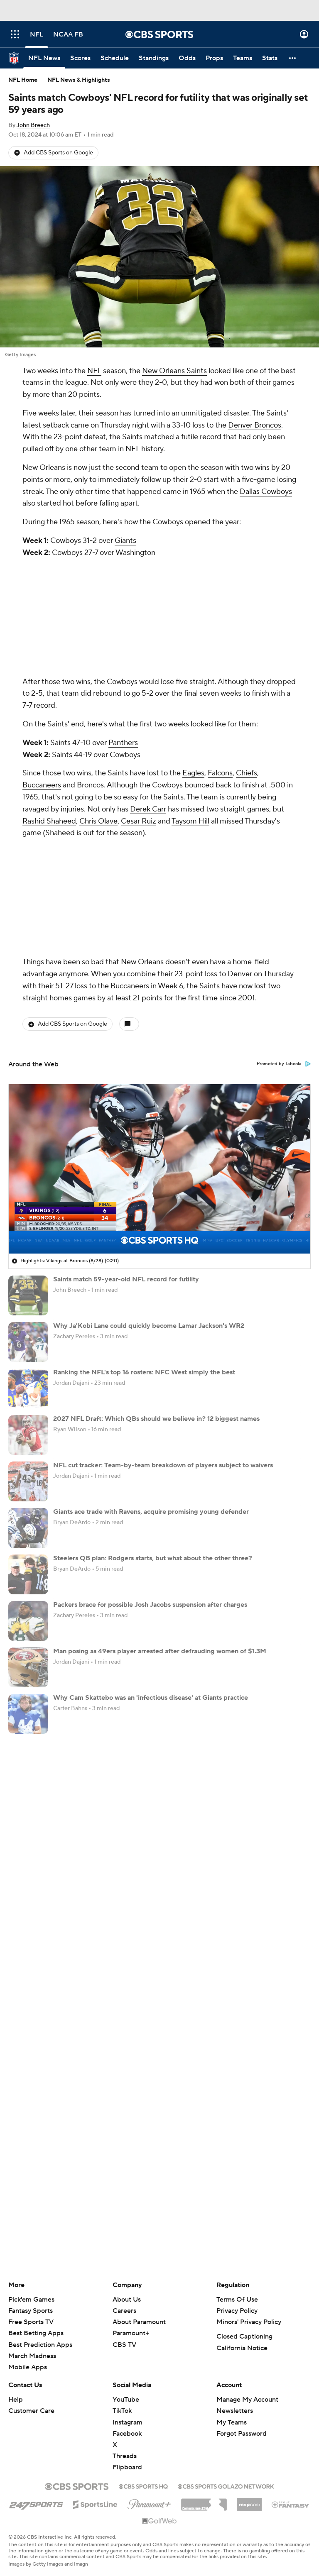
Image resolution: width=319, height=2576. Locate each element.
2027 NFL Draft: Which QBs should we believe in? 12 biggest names (156, 1419)
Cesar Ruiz (139, 821)
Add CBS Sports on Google (58, 153)
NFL (94, 371)
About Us (127, 2300)
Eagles (193, 773)
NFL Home (23, 80)
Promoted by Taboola (279, 1064)
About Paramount (139, 2322)
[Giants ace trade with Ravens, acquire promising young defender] (28, 1528)
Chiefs (247, 773)
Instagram (128, 2422)
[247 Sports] (36, 2503)
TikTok (122, 2411)
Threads (125, 2456)
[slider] (159, 1229)
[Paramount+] (149, 2503)
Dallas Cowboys (266, 492)
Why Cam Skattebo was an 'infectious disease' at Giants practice (151, 1698)
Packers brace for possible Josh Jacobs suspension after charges (150, 1605)
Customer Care (31, 2411)
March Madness (32, 2356)
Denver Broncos (255, 425)
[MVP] (249, 2501)
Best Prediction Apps (40, 2345)
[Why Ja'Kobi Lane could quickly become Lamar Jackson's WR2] (28, 1342)
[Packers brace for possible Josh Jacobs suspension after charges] (28, 1621)
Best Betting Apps (36, 2333)
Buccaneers (42, 785)
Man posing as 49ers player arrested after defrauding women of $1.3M (160, 1651)
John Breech (33, 125)
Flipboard (127, 2467)
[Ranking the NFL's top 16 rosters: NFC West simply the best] (28, 1388)
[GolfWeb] (159, 2521)
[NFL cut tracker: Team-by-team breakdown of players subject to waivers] (28, 1481)
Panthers (123, 743)
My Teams (232, 2422)
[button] (15, 34)
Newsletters (235, 2411)
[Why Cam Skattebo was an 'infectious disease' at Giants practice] (28, 1714)
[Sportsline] (95, 2503)
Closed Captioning (244, 2336)
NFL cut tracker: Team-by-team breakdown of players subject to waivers (163, 1465)
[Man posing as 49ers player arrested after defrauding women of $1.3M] (28, 1667)
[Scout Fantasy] (291, 2504)
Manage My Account (247, 2400)
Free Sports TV (31, 2322)
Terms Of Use (237, 2300)
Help (16, 2400)
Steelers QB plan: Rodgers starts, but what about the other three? (153, 1558)
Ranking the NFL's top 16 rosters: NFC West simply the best (144, 1372)
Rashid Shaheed (49, 821)
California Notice (242, 2348)
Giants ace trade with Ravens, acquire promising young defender (151, 1512)
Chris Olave (98, 821)
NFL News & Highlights (79, 80)
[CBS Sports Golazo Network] (226, 2486)
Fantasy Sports (31, 2311)
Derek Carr (148, 809)
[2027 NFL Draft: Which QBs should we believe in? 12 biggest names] (28, 1435)
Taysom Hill (190, 821)
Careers (124, 2311)
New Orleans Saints (174, 371)
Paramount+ (131, 2333)
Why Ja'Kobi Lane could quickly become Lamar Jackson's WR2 (149, 1326)
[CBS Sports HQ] (143, 2486)
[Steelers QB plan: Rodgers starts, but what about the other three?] (28, 1574)
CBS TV (124, 2345)
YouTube (126, 2400)
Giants (125, 541)
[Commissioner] (204, 2502)
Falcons (220, 773)
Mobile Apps (28, 2367)
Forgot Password (242, 2434)
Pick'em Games (31, 2300)
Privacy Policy (237, 2311)
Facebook (127, 2434)
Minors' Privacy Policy (249, 2322)
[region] (159, 1169)
